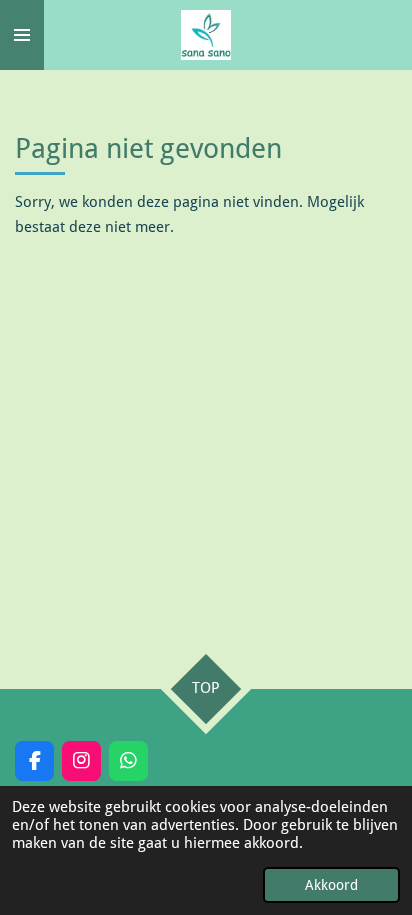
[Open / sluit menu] (22, 35)
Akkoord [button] (331, 885)
